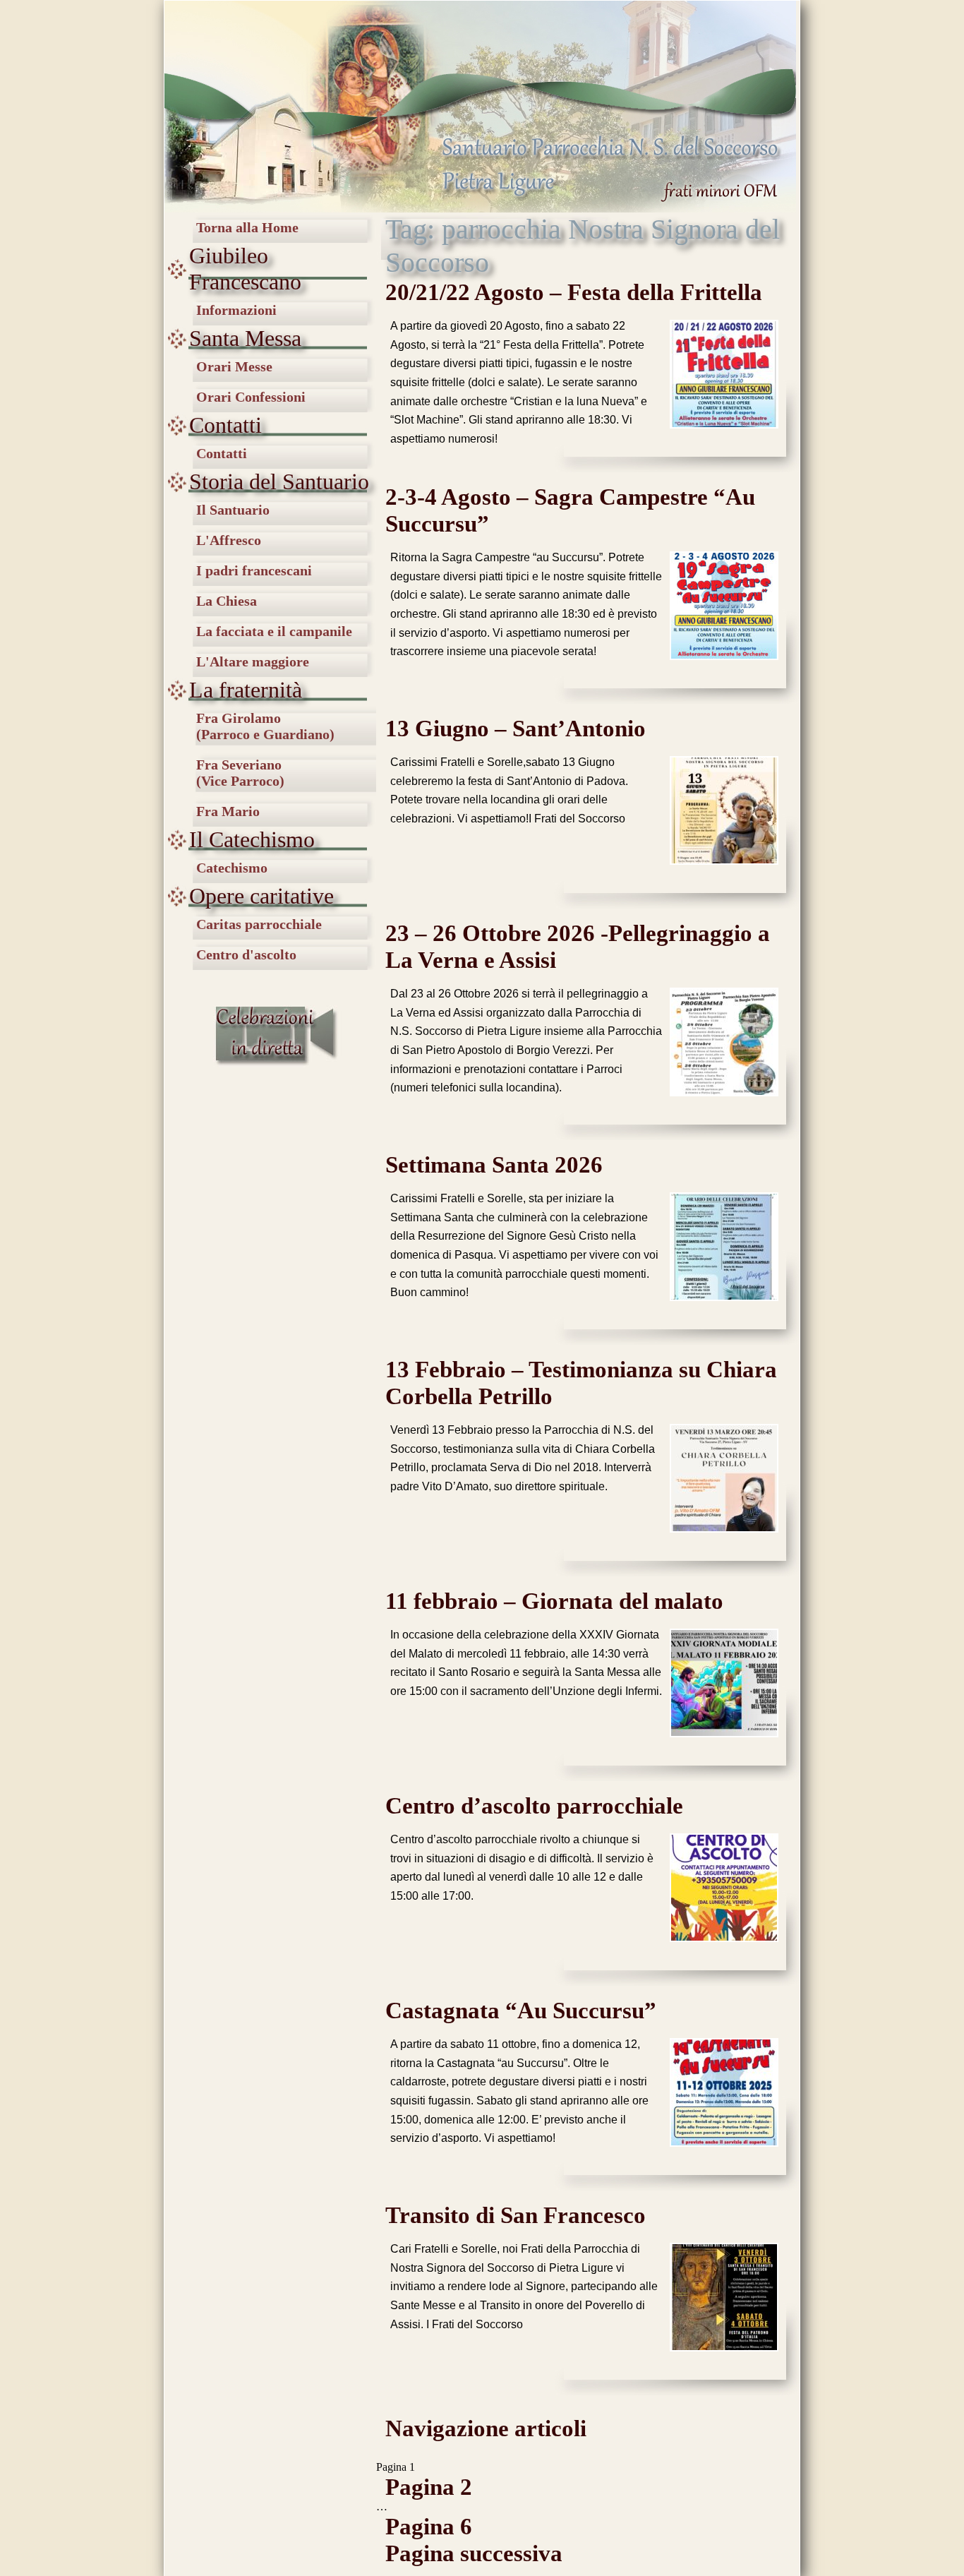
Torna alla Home (247, 227)
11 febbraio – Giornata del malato (554, 1601)
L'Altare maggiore (253, 661)
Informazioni (236, 310)
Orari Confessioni (251, 397)
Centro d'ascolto (246, 954)
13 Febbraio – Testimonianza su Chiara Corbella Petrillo (581, 1383)
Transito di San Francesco (516, 2215)
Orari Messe (234, 366)
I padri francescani (254, 570)
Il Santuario (233, 510)
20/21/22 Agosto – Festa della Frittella (574, 292)
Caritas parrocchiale (259, 924)
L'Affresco (229, 540)
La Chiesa (227, 601)
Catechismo (232, 868)
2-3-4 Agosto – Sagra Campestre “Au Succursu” (570, 510)
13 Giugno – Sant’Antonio (516, 728)
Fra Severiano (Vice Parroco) (240, 773)
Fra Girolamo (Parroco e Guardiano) (265, 726)
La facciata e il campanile (274, 631)
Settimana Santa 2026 (494, 1164)
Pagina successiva (474, 2553)
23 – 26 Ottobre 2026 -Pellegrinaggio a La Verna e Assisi (578, 946)
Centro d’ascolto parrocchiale (534, 1805)
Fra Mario (228, 811)
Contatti (222, 453)
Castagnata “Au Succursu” (521, 2010)
